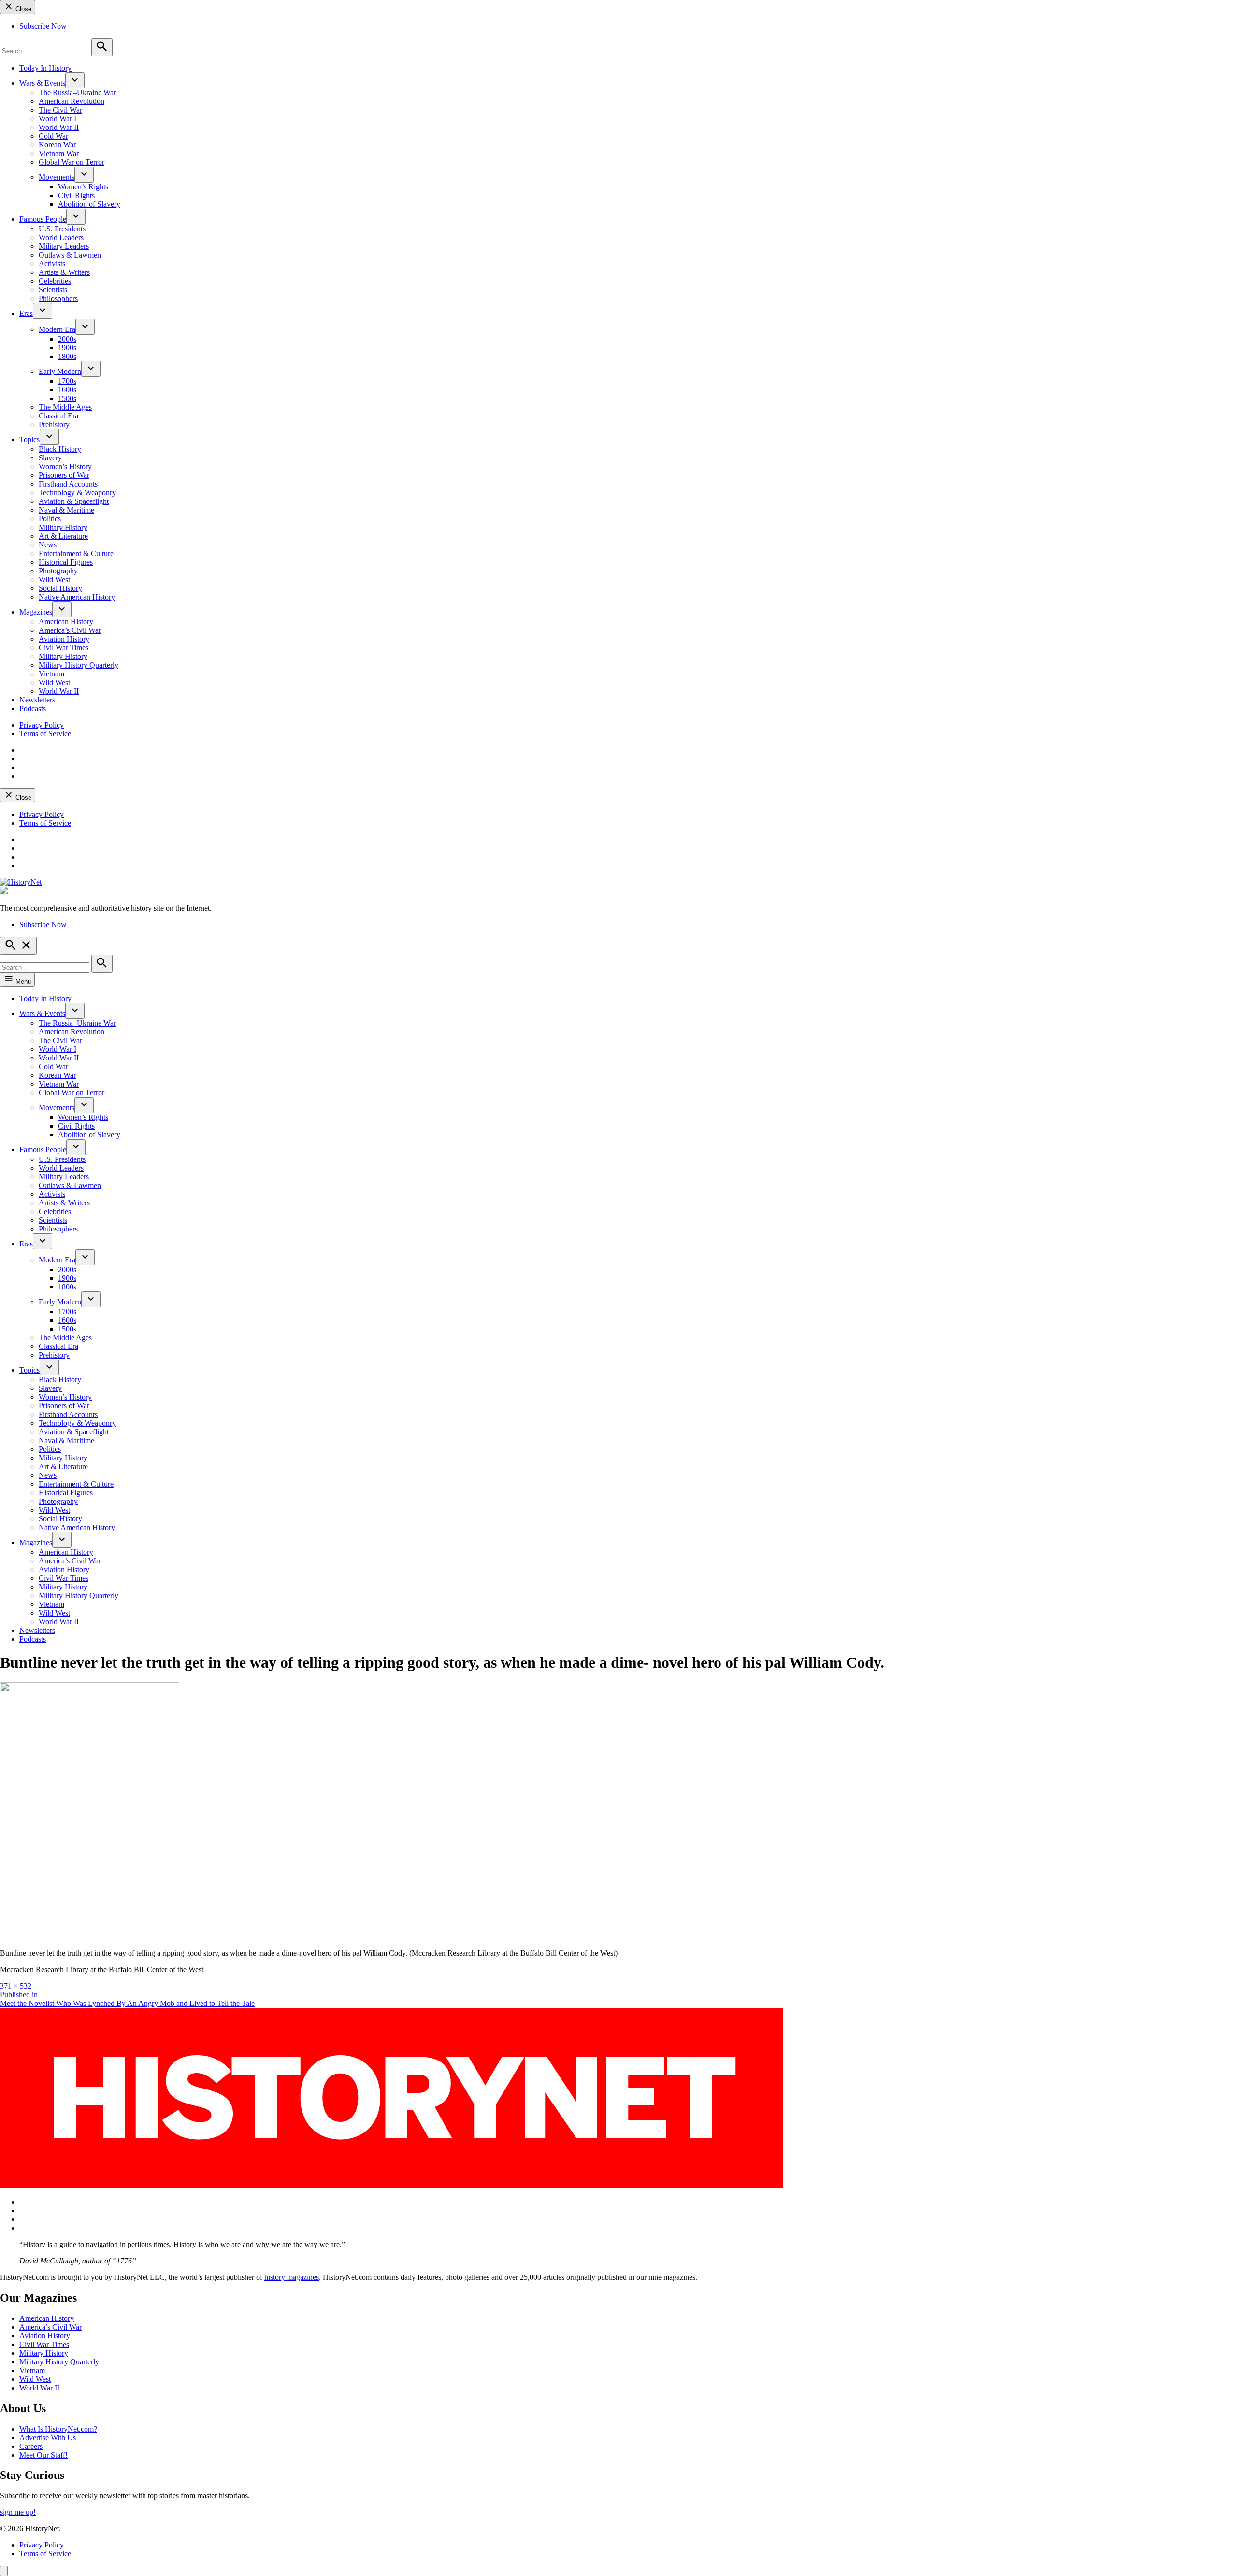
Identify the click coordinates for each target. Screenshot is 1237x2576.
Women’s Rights (83, 187)
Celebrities (55, 281)
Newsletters (37, 700)
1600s (67, 390)
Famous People (43, 219)
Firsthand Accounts (68, 484)
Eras (26, 313)
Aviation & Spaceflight (74, 501)
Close (22, 9)
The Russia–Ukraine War (77, 93)
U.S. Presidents (62, 229)
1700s (67, 381)
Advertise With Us (48, 2438)
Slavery (50, 458)
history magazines (292, 2277)
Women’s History (65, 466)
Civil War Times (64, 648)
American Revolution (72, 101)
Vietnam (51, 674)
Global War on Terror (72, 162)
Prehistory (54, 424)
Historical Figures (66, 562)
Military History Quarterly (79, 665)
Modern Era (57, 329)
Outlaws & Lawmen (70, 255)
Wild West (54, 580)
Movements (57, 177)
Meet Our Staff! (43, 2455)
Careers (31, 2446)
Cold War (53, 136)
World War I (58, 119)
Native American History (77, 597)
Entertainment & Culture (76, 553)
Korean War (57, 145)
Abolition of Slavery (89, 204)
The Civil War (60, 110)
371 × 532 (16, 1986)
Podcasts (33, 708)
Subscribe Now (43, 26)
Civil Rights (76, 195)
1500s (67, 398)
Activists (52, 264)
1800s (67, 356)
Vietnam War (59, 153)
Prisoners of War (64, 475)
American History (66, 622)
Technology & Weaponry (77, 493)
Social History (60, 588)
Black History (60, 449)
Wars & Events (42, 83)
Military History (63, 527)
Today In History (45, 68)
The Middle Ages (65, 407)
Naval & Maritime (66, 510)
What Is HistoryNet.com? (58, 2429)
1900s (67, 348)
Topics (29, 439)
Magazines (36, 612)
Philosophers (58, 298)
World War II (59, 127)
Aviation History (64, 639)
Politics (50, 519)
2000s (67, 339)
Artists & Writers (64, 272)
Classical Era (58, 416)
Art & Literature (63, 536)
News (48, 545)
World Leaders (61, 237)
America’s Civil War (70, 630)
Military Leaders (64, 246)
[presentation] (75, 80)
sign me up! (18, 2512)
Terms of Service (45, 734)
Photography (58, 571)
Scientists (53, 290)
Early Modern (60, 371)
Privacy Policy (42, 725)
